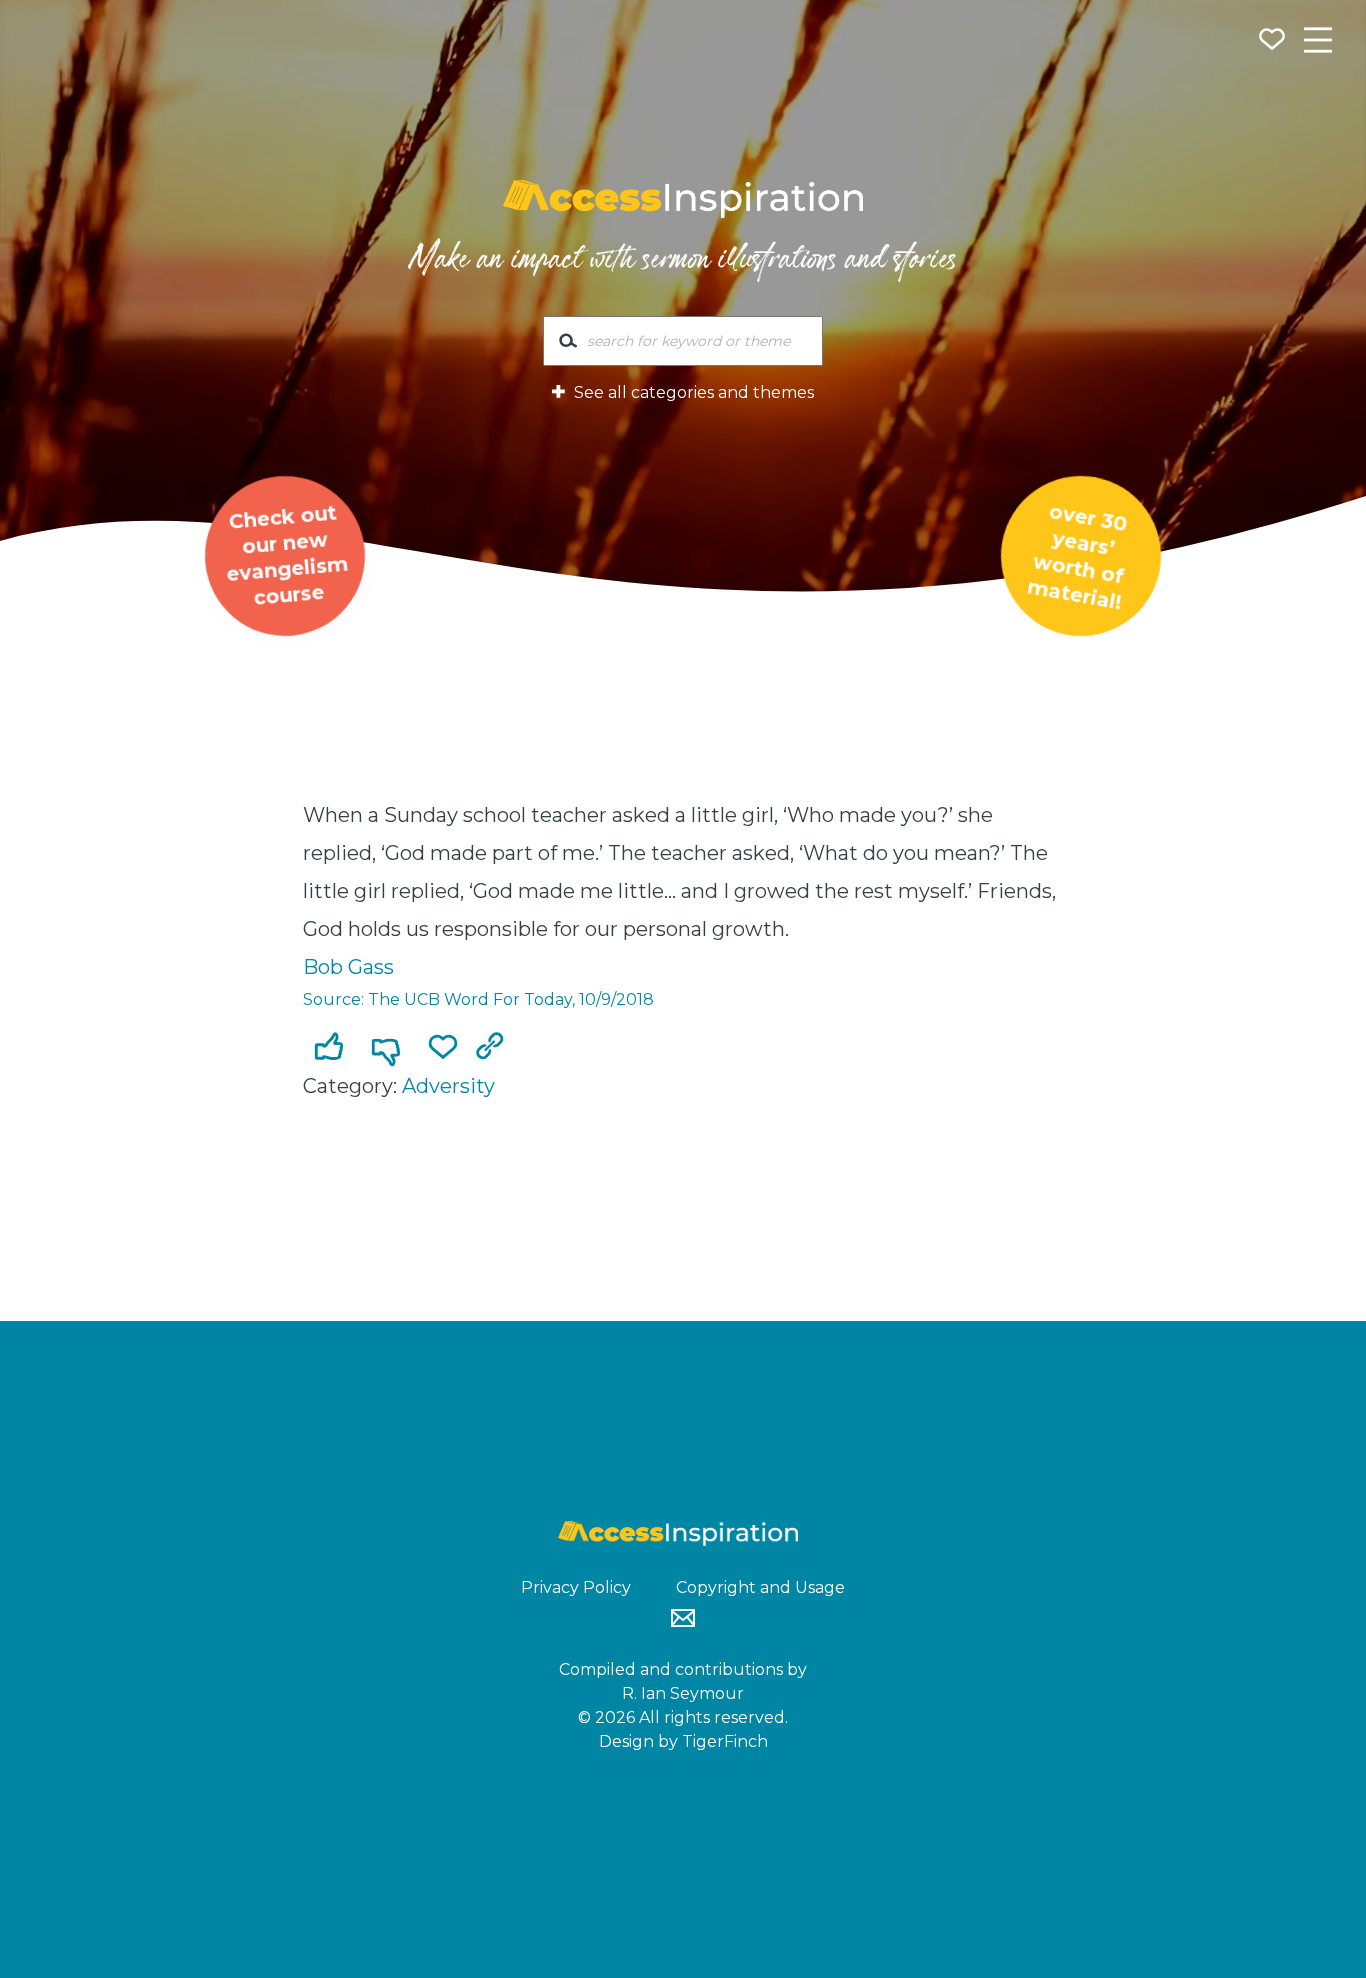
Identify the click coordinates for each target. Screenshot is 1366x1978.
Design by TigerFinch (683, 1741)
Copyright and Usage (760, 1587)
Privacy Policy (576, 1587)
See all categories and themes (692, 392)
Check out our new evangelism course (287, 554)
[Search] (568, 345)
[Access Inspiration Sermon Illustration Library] (683, 199)
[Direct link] (494, 1048)
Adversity (448, 1086)
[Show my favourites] (1274, 42)
